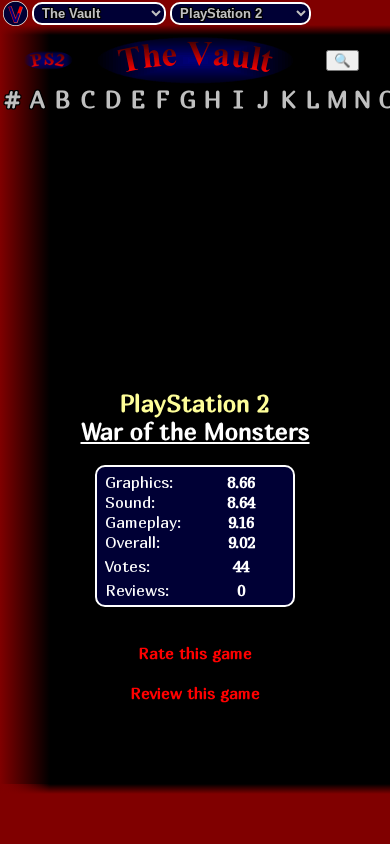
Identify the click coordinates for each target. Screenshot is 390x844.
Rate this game (195, 653)
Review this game (195, 693)
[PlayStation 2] (47, 60)
